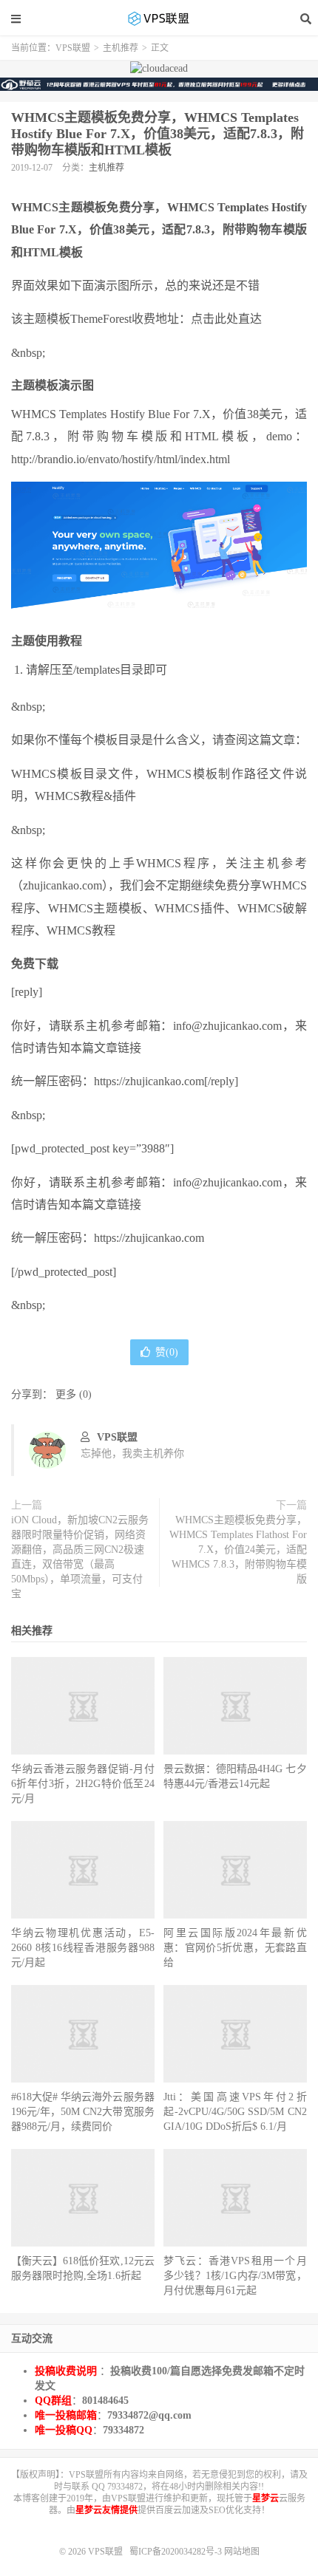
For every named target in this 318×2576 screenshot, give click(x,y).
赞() (167, 1352)
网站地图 (242, 2552)
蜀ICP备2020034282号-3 (177, 2552)
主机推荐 (121, 48)
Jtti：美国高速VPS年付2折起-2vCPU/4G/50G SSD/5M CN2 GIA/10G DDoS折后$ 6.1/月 (235, 2112)
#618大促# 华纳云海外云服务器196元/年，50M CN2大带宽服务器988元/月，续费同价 (83, 2112)
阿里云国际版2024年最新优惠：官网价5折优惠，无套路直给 (235, 1948)
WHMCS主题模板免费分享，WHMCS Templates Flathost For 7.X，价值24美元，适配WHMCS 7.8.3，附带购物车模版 (238, 1550)
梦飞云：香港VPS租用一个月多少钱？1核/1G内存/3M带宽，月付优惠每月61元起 (235, 2276)
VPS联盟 (159, 18)
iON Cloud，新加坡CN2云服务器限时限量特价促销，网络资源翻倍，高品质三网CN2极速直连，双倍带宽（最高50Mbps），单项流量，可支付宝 (80, 1557)
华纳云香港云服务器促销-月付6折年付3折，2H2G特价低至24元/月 (83, 1784)
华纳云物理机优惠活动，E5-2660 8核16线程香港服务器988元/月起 (83, 1948)
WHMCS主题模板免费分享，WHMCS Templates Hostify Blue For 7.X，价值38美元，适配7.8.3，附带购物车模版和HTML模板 (158, 134)
